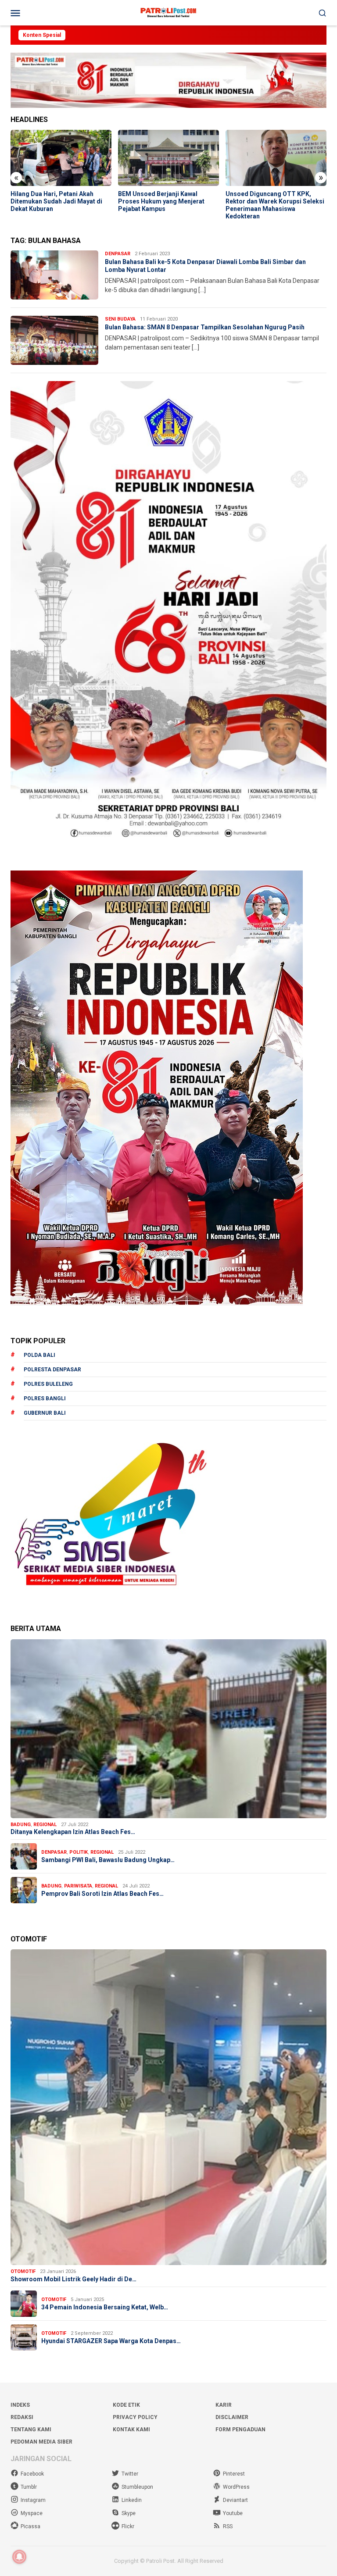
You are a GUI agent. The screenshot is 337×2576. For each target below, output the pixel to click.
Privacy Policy (135, 2417)
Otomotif (23, 2271)
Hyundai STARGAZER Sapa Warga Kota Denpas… (111, 2341)
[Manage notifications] (19, 2557)
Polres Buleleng (48, 1384)
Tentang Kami (31, 2430)
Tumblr (29, 2487)
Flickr (128, 2526)
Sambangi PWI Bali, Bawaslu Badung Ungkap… (108, 1860)
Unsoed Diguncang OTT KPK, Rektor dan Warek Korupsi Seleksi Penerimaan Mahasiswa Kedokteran (275, 205)
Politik (79, 1852)
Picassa (30, 2526)
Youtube (233, 2513)
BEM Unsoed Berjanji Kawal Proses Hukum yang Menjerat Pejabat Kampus (161, 201)
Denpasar (118, 254)
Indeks (20, 2405)
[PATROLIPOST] (168, 12)
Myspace (32, 2513)
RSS (228, 2526)
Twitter (130, 2474)
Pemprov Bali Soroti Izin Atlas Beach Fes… (102, 1894)
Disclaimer (232, 2417)
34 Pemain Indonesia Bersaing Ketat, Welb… (105, 2307)
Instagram (33, 2500)
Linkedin (132, 2500)
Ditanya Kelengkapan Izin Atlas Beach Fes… (73, 1832)
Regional (45, 1825)
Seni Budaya (120, 319)
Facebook (32, 2474)
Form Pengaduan (240, 2430)
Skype (129, 2513)
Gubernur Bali (45, 1413)
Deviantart (235, 2500)
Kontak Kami (131, 2430)
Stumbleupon (137, 2487)
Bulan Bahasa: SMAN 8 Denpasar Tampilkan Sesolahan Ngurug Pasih (205, 327)
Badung (21, 1825)
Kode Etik (126, 2405)
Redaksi (22, 2417)
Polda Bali (39, 1355)
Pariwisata (78, 1886)
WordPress (236, 2487)
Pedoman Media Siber (41, 2442)
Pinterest (234, 2474)
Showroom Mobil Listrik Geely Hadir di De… (73, 2279)
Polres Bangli (45, 1399)
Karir (224, 2405)
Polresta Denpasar (52, 1370)
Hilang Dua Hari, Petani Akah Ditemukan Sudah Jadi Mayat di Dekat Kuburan (56, 201)
